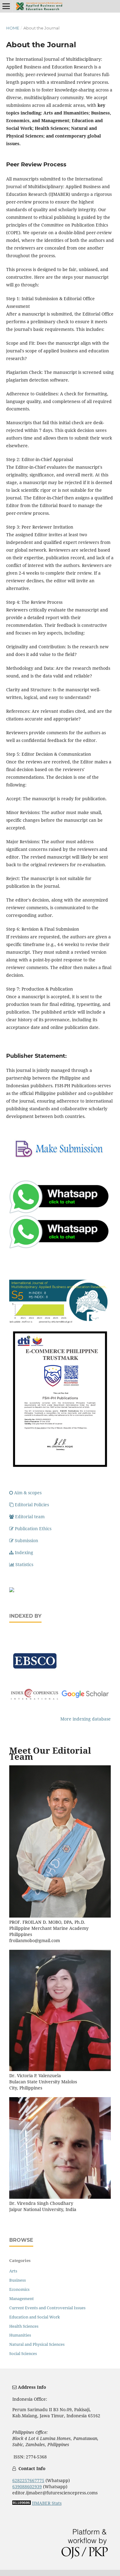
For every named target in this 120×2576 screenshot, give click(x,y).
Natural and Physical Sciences (37, 2344)
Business (18, 2280)
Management (22, 2299)
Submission (26, 1540)
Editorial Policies (32, 1505)
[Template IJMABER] (12, 1591)
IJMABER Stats (47, 2503)
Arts (13, 2271)
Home (13, 28)
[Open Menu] (6, 6)
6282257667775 (28, 2480)
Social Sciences (23, 2353)
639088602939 (27, 2487)
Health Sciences (24, 2326)
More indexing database (86, 1719)
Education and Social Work (35, 2317)
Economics (19, 2289)
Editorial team (30, 1517)
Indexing (24, 1552)
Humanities (20, 2335)
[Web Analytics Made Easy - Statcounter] (22, 2503)
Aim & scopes (28, 1493)
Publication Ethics (33, 1529)
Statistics (24, 1564)
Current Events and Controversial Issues (47, 2308)
